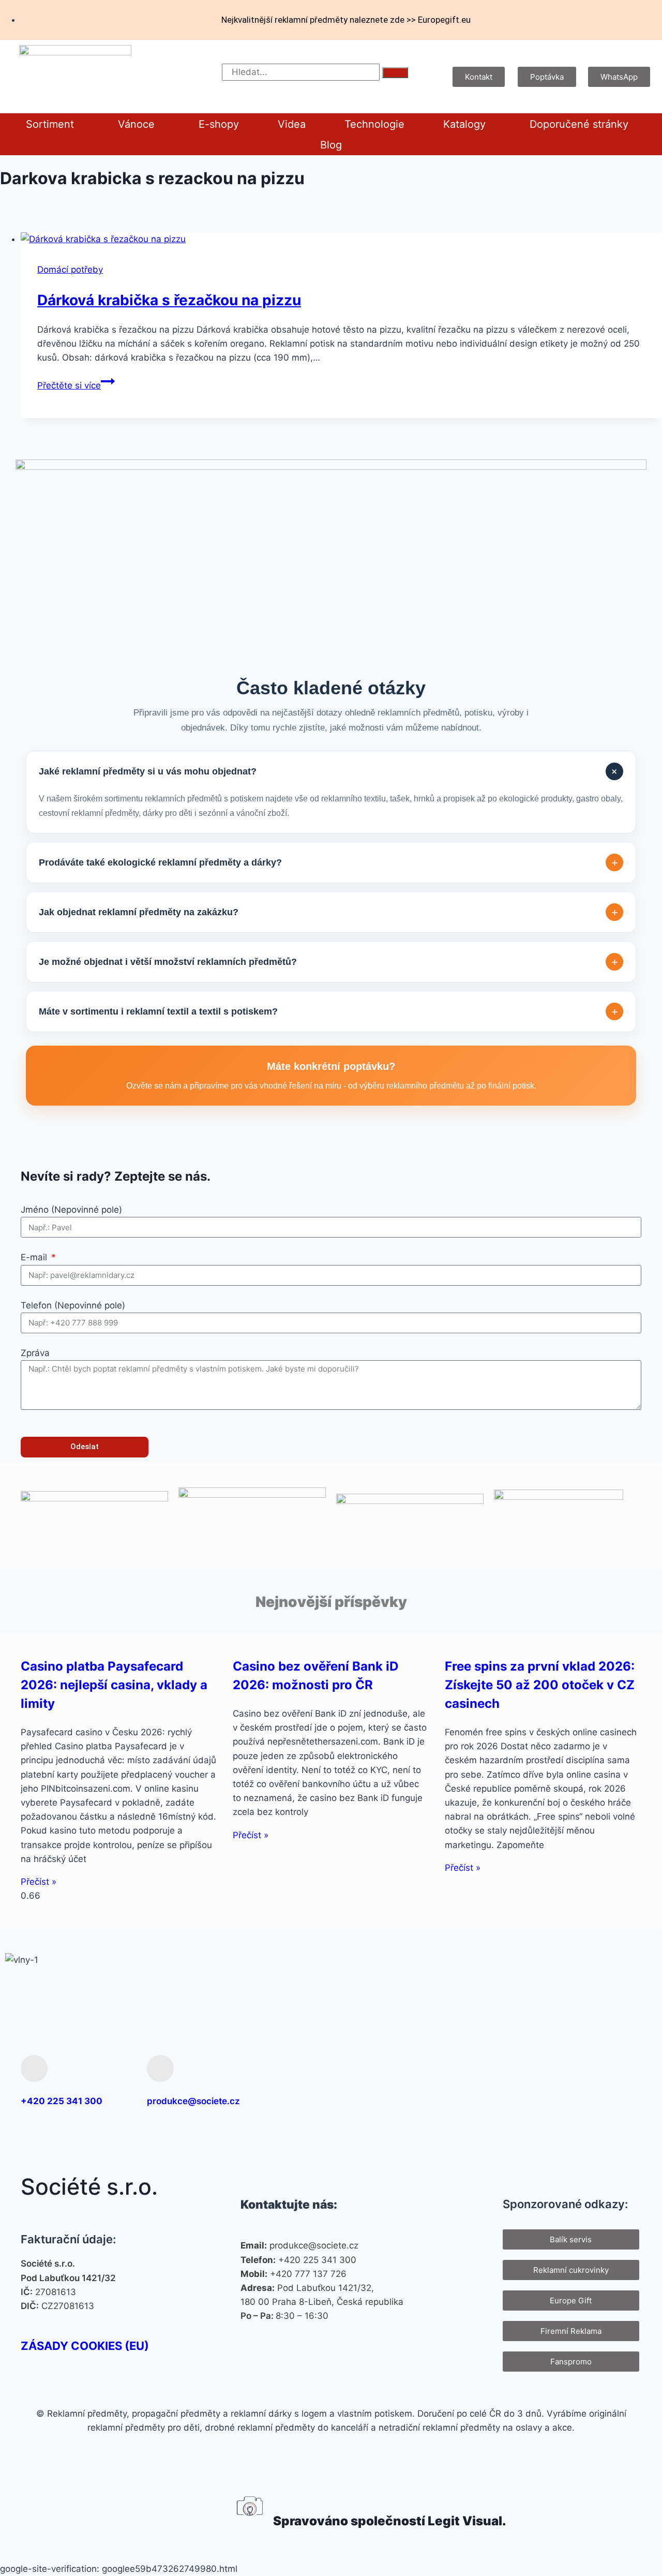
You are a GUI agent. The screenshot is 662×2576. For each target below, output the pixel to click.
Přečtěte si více (76, 385)
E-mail (35, 1257)
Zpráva (35, 1353)
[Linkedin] (626, 2081)
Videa (292, 124)
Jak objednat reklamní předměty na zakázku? (328, 912)
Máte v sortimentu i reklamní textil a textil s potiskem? (328, 1012)
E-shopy (219, 124)
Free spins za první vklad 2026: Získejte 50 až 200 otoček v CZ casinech (540, 1685)
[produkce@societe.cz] (160, 2068)
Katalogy (464, 124)
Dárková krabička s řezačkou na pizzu (169, 300)
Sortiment (50, 124)
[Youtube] (593, 2081)
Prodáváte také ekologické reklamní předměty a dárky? (328, 863)
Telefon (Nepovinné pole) (73, 1305)
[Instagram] (559, 2081)
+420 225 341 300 (62, 2101)
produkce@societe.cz (193, 2101)
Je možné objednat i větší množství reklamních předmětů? (328, 962)
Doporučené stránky (579, 124)
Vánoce (136, 124)
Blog (331, 145)
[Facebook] (525, 2081)
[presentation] (341, 239)
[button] (52, 124)
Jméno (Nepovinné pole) (71, 1210)
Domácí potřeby (70, 270)
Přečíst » (39, 1882)
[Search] (395, 73)
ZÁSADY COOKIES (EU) (85, 2346)
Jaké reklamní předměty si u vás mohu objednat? (330, 772)
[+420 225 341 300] (34, 2068)
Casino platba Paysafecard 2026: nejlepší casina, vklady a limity (114, 1685)
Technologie (374, 124)
